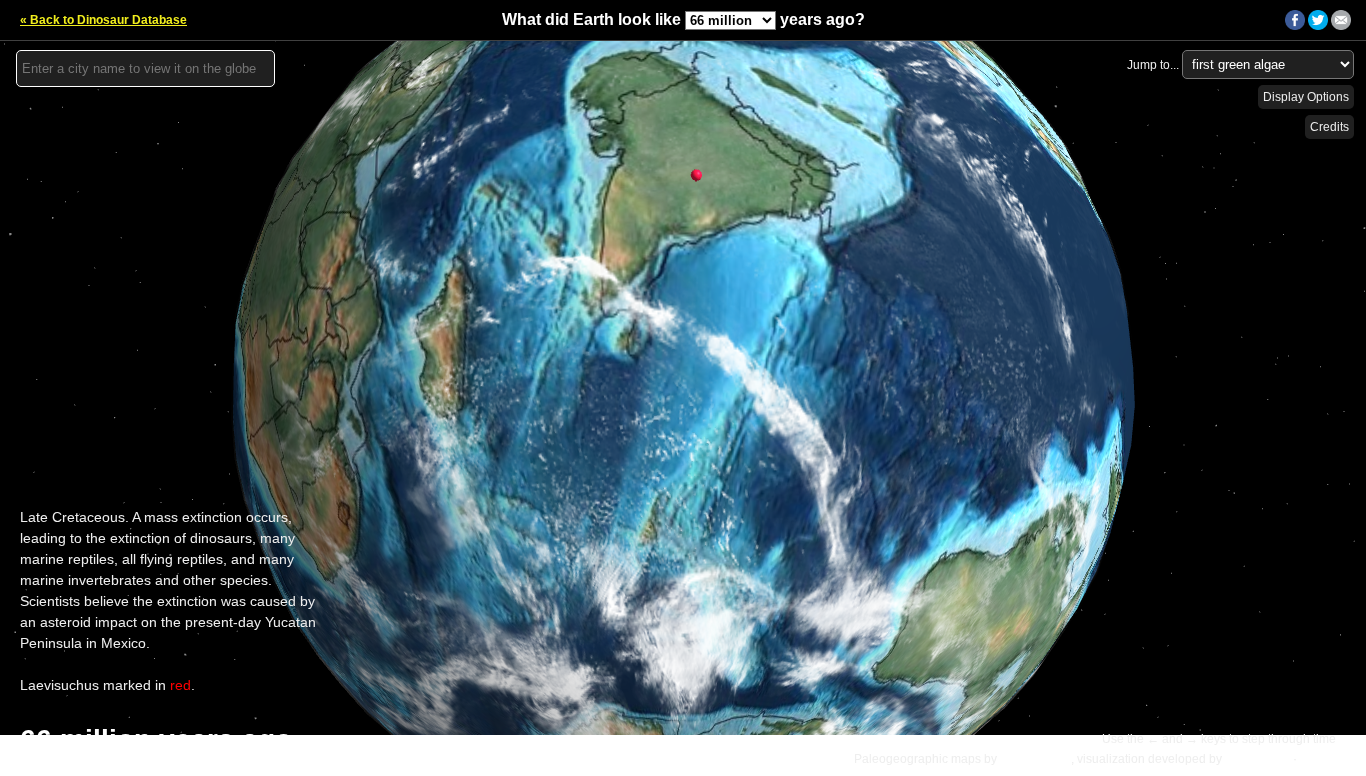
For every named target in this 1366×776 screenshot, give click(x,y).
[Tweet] (1318, 26)
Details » (1327, 759)
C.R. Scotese (1035, 759)
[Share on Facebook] (1295, 26)
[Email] (1341, 26)
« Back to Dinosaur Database (103, 20)
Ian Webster (1257, 759)
